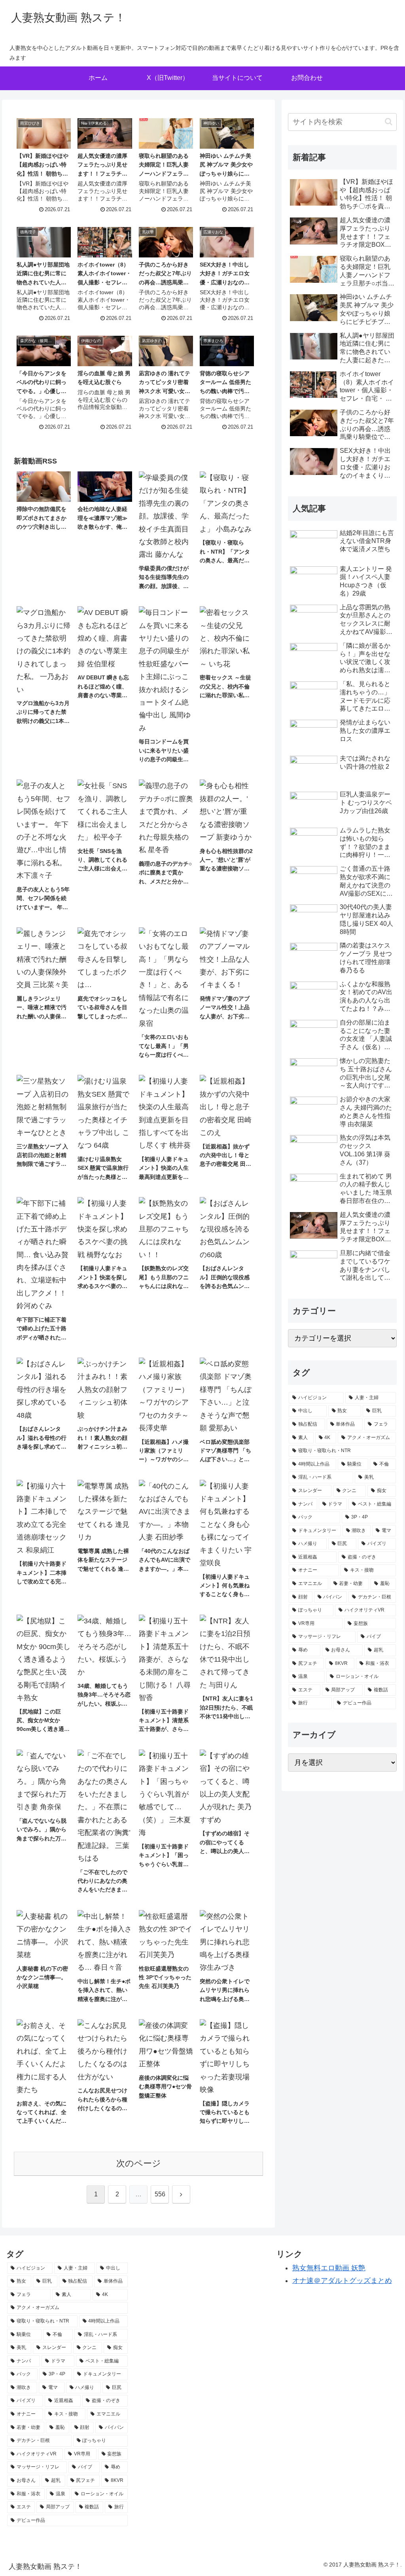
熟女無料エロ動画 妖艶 (329, 2268)
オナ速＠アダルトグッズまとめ (342, 2281)
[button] (389, 122)
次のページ (139, 2163)
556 (160, 2194)
